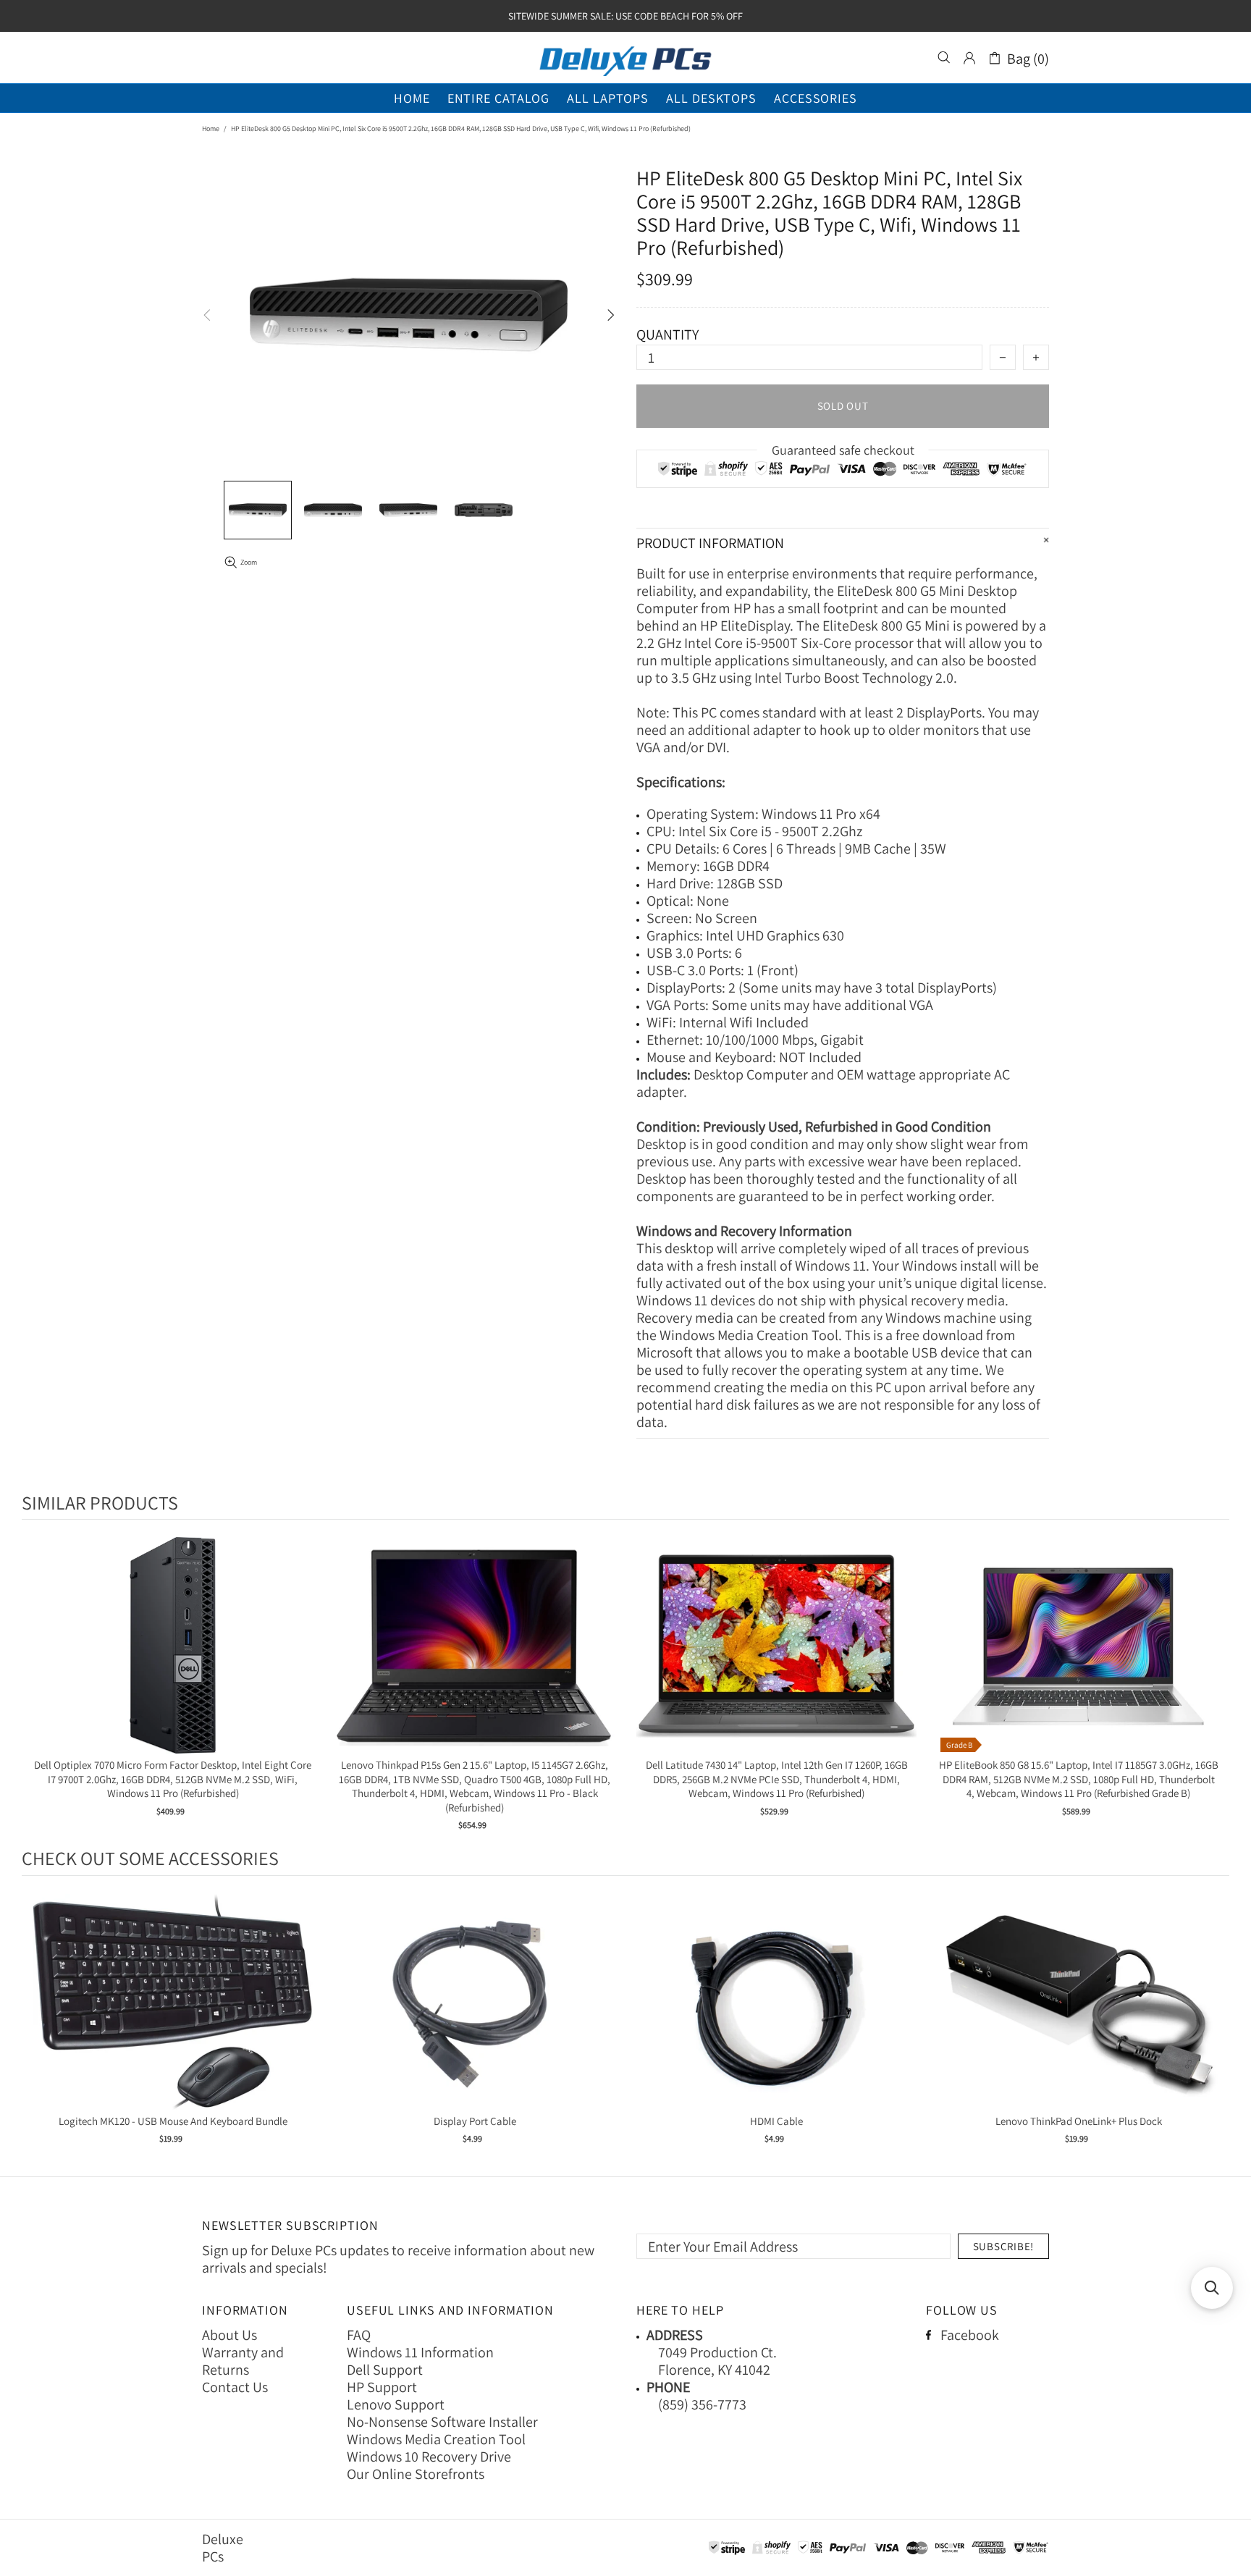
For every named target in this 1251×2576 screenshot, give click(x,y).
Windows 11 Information (420, 2352)
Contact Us (235, 2387)
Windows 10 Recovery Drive (429, 2457)
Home (211, 129)
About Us (229, 2335)
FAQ (359, 2335)
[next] (1215, 1685)
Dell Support (385, 2370)
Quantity (667, 334)
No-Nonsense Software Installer (442, 2422)
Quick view (173, 1660)
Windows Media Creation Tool (436, 2439)
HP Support (382, 2387)
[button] (1212, 2288)
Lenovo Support (396, 2404)
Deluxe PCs (625, 58)
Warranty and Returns (243, 2361)
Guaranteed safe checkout (843, 450)
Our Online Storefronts (416, 2474)
